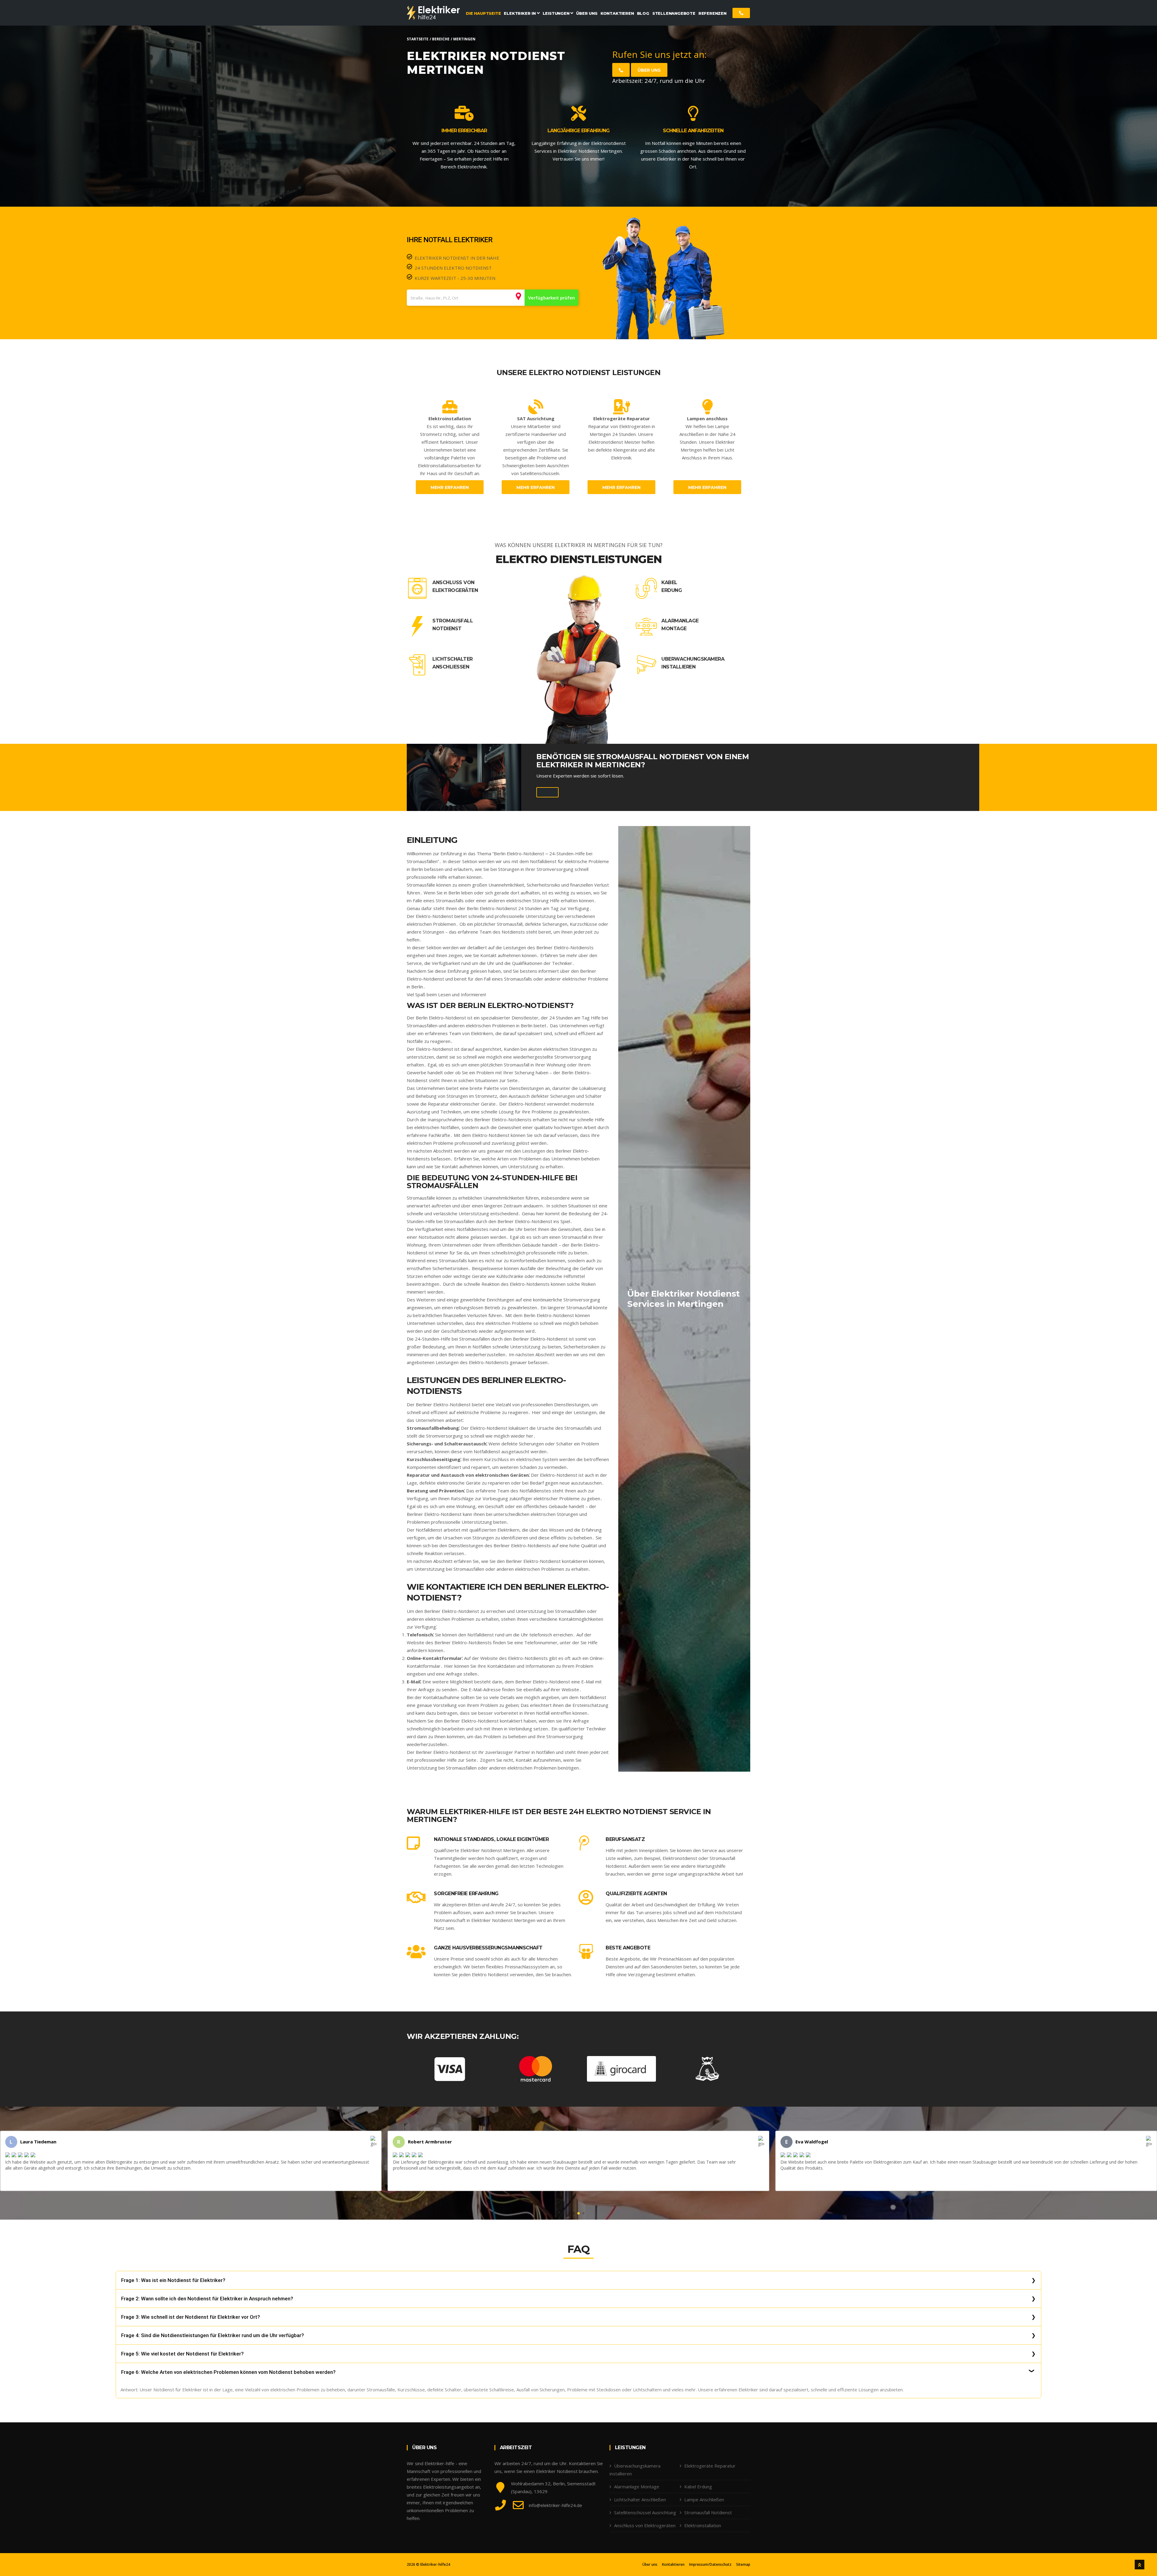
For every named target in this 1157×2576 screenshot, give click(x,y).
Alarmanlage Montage (680, 625)
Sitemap (743, 2565)
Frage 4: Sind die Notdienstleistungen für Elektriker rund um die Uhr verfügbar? (213, 2335)
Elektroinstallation (703, 2525)
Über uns (649, 70)
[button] (574, 2213)
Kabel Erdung (672, 586)
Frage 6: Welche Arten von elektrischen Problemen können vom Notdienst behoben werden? (228, 2372)
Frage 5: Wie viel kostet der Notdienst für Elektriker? (182, 2354)
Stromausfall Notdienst (453, 625)
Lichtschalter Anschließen (453, 663)
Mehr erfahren (450, 487)
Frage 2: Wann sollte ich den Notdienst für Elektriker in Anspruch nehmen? (207, 2299)
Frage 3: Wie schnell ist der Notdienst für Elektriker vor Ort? (191, 2317)
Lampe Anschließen (704, 2499)
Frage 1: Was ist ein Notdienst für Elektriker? (173, 2280)
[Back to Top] (1140, 2565)
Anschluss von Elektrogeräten (455, 586)
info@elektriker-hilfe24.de (555, 2505)
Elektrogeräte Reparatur (710, 2466)
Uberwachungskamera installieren (693, 663)
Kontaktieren (673, 2565)
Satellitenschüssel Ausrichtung (645, 2512)
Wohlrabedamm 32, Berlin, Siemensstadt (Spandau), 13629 (553, 2487)
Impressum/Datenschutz (710, 2565)
